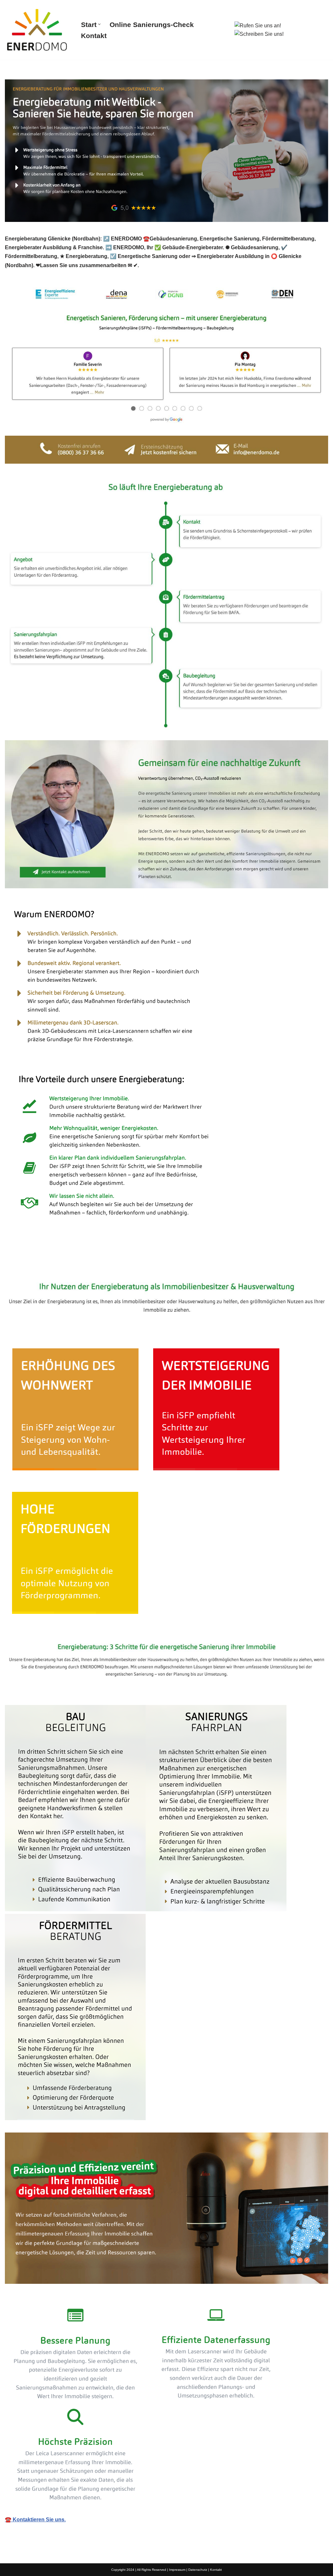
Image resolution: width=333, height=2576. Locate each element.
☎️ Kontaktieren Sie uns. (35, 2520)
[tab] (45, 1263)
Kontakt (94, 36)
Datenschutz (198, 2570)
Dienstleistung (116, 1263)
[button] (99, 24)
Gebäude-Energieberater (45, 1263)
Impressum (177, 2570)
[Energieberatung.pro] (37, 30)
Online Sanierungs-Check (152, 25)
